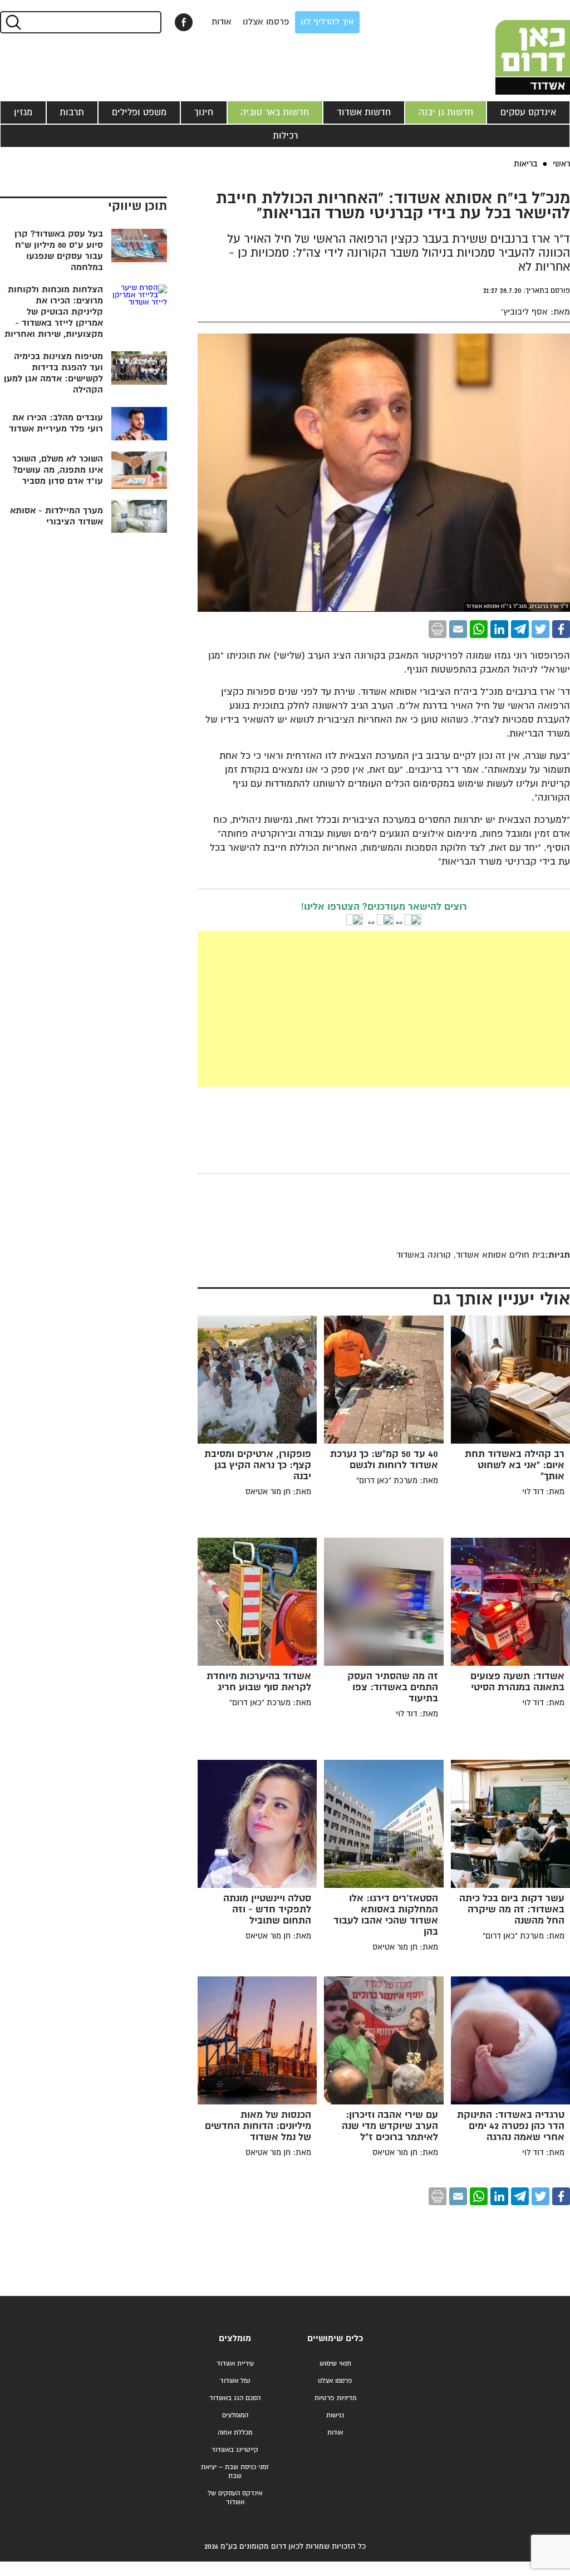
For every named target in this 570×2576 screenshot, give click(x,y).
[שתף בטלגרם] (520, 629)
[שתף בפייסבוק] (184, 22)
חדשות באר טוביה (275, 112)
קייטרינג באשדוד (235, 2450)
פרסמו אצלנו (266, 22)
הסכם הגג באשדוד (235, 2398)
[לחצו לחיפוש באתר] (13, 22)
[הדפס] (438, 629)
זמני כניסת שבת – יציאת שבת (235, 2472)
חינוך (204, 112)
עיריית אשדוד (235, 2364)
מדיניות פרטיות (335, 2398)
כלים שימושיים (335, 2339)
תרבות (72, 112)
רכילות (285, 136)
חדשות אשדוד (364, 112)
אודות (222, 22)
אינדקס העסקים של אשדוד (235, 2498)
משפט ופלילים (139, 112)
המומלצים (235, 2415)
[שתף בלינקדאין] (499, 629)
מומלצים (235, 2339)
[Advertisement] (300, 1009)
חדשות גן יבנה (446, 112)
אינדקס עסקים (528, 112)
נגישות (335, 2415)
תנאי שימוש (335, 2364)
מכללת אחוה (235, 2433)
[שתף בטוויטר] (540, 629)
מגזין (23, 112)
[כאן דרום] (514, 47)
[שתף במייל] (458, 629)
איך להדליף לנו (327, 22)
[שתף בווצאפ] (479, 629)
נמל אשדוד (235, 2381)
